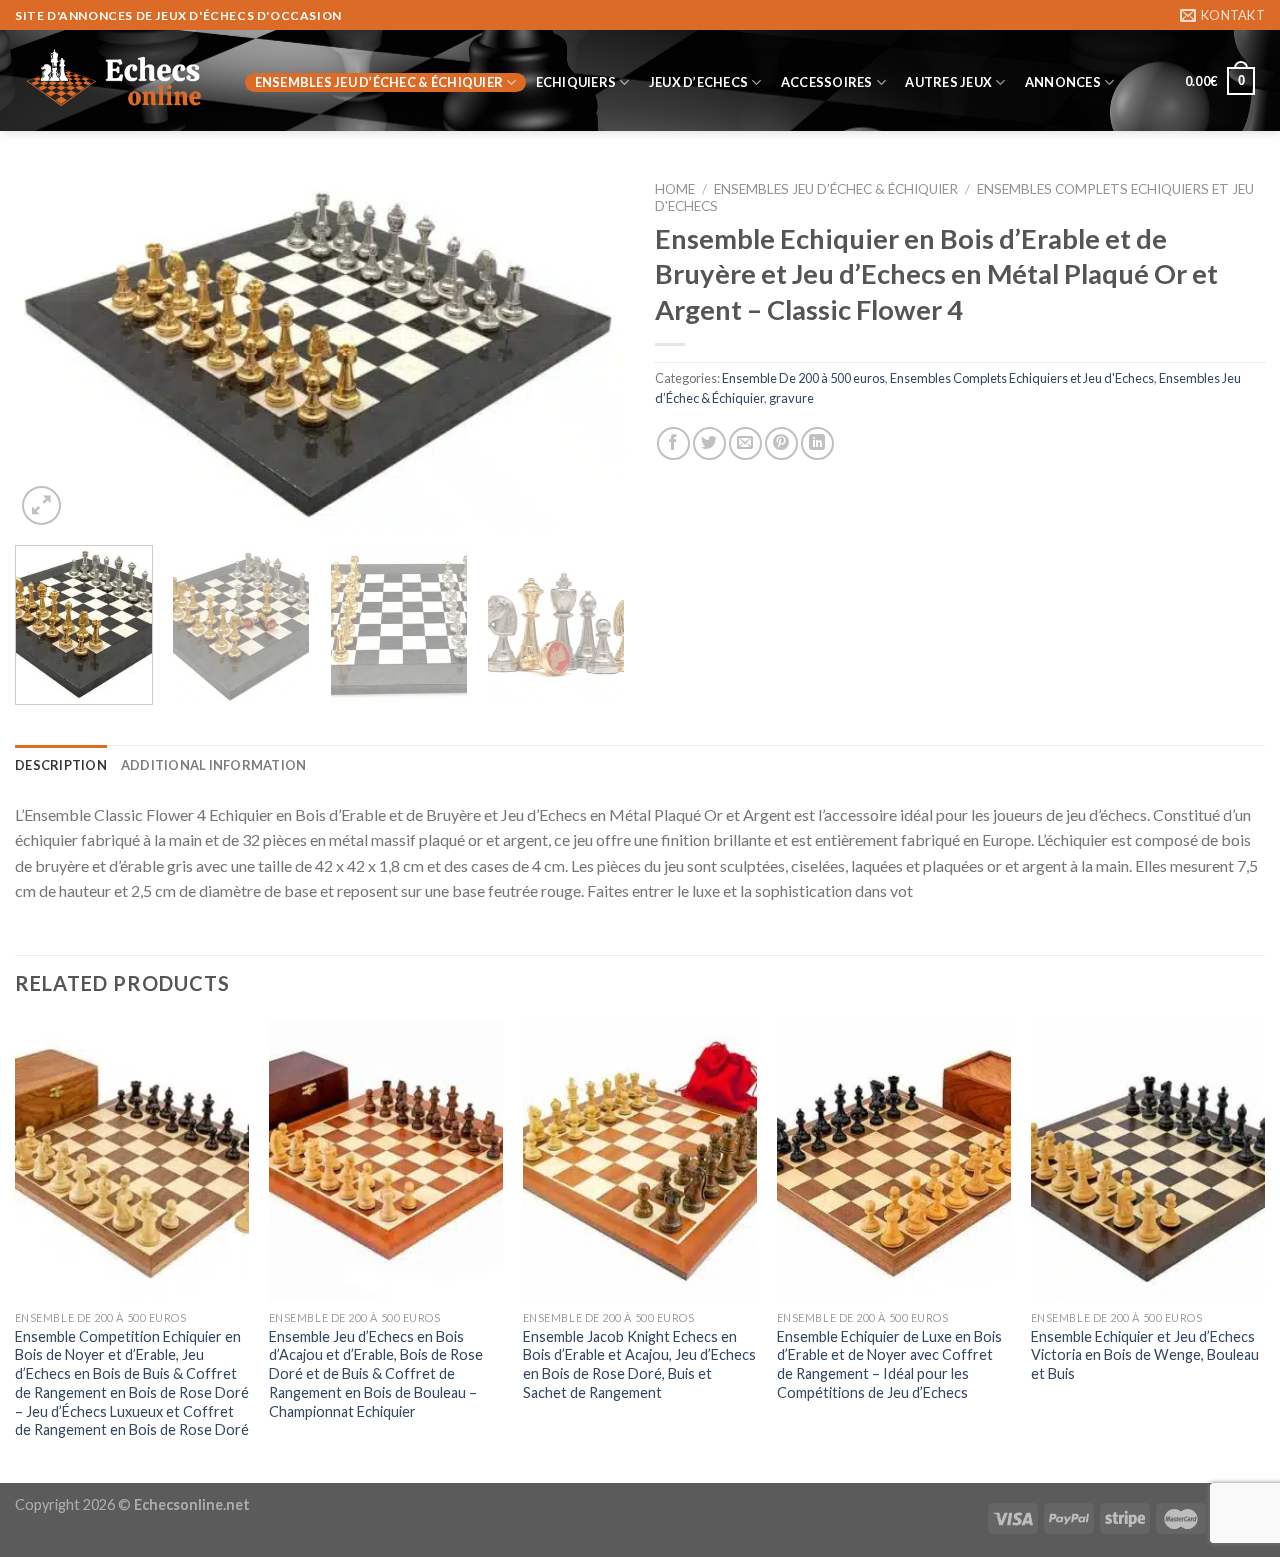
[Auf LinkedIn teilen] (817, 443)
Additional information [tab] (214, 765)
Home (675, 189)
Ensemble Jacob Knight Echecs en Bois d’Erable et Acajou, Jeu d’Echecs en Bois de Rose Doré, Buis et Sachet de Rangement (639, 1364)
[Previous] (52, 351)
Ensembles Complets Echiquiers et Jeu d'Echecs (1022, 378)
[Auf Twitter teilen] (709, 443)
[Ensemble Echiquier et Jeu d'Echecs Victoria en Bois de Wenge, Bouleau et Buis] (1148, 1160)
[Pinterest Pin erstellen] (781, 443)
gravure (791, 398)
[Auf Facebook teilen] (673, 443)
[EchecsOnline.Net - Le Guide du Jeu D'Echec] (115, 81)
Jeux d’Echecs (698, 82)
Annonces (1063, 82)
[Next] (588, 351)
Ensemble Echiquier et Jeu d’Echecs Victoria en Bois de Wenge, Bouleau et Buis (1145, 1355)
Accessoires (827, 82)
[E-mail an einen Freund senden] (745, 443)
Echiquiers (576, 82)
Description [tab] (61, 765)
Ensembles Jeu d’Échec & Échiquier (379, 82)
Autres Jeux (948, 82)
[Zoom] (41, 505)
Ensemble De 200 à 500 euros (803, 378)
